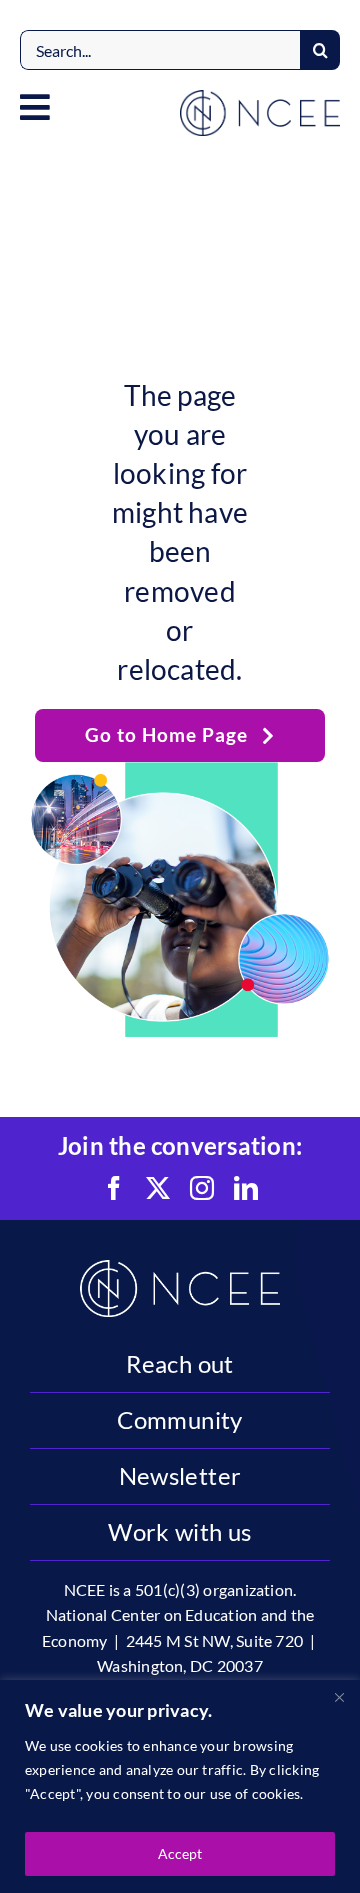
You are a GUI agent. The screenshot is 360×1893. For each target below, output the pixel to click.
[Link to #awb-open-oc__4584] (35, 107)
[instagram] (202, 1188)
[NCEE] (260, 97)
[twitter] (158, 1188)
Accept (180, 1853)
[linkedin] (246, 1188)
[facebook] (114, 1188)
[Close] (339, 1697)
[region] (180, 1786)
